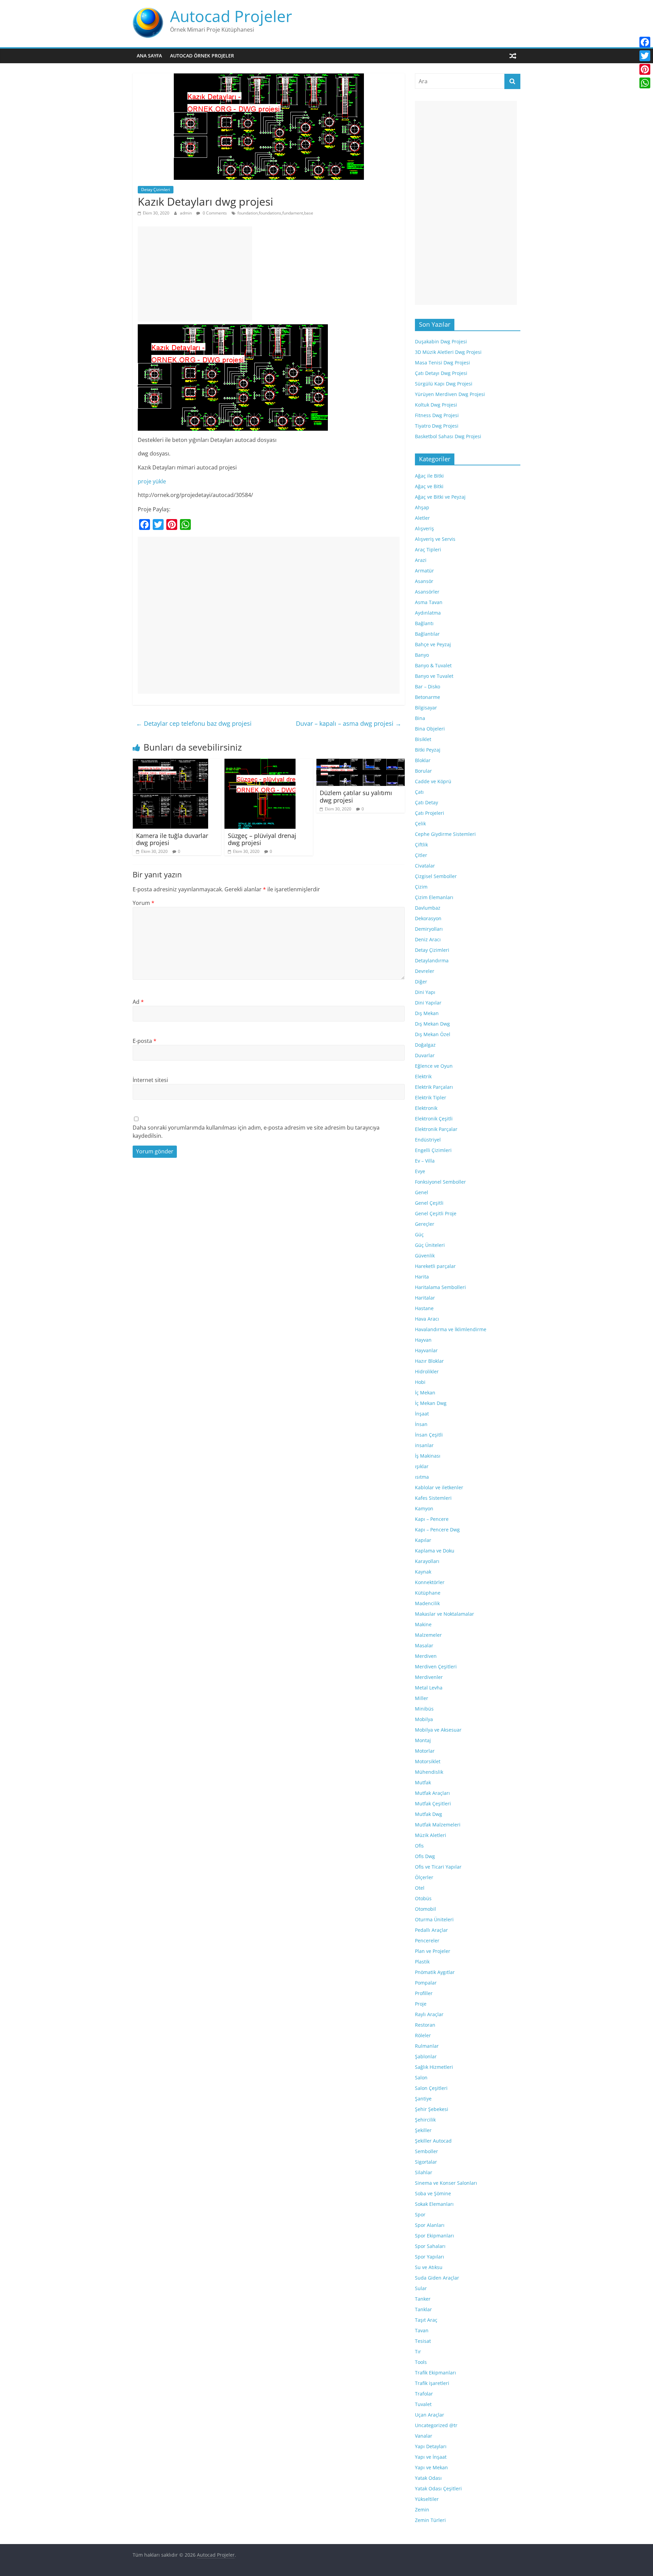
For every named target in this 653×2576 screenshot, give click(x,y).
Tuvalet (423, 2404)
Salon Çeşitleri (431, 2088)
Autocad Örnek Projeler (202, 56)
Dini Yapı (425, 992)
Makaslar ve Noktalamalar (445, 1614)
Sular (421, 2288)
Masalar (424, 1645)
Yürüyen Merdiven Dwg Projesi (450, 394)
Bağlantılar (427, 634)
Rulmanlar (427, 2046)
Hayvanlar (426, 1350)
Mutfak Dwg (429, 1814)
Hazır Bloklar (429, 1361)
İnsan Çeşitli (429, 1435)
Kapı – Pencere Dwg (437, 1530)
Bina (420, 718)
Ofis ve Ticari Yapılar (438, 1867)
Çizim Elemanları (434, 897)
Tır (418, 2351)
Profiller (424, 1993)
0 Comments (214, 213)
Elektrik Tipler (431, 1097)
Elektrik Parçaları (434, 1087)
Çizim (421, 887)
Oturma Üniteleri (434, 1919)
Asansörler (427, 592)
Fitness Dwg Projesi (437, 415)
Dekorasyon (428, 918)
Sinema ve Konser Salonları (446, 2183)
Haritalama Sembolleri (440, 1287)
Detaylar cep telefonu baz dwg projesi (194, 723)
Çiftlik (421, 845)
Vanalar (424, 2436)
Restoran (425, 2025)
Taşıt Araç (426, 2320)
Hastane (424, 1308)
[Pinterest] (645, 69)
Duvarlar (425, 1055)
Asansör (424, 581)
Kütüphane (428, 1593)
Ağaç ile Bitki (429, 476)
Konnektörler (430, 1582)
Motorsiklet (428, 1761)
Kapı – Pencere (432, 1519)
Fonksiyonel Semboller (440, 1182)
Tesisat (423, 2341)
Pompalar (426, 1983)
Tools (421, 2362)
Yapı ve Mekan (431, 2467)
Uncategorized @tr (436, 2425)
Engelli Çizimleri (433, 1150)
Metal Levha (429, 1688)
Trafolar (424, 2394)
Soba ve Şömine (433, 2193)
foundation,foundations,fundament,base (275, 213)
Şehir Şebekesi (432, 2109)
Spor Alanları (430, 2225)
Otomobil (425, 1909)
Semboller (426, 2151)
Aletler (422, 518)
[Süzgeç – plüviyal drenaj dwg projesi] (260, 763)
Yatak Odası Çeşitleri (438, 2488)
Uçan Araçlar (430, 2415)
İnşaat (422, 1414)
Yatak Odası (428, 2478)
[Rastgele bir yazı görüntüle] (513, 56)
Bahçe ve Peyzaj (433, 644)
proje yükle (152, 481)
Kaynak (423, 1572)
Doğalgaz (425, 1045)
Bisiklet (423, 739)
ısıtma (422, 1477)
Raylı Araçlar (429, 2014)
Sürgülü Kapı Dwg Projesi (444, 384)
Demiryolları (429, 929)
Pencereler (427, 1940)
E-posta (145, 1041)
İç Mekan (425, 1393)
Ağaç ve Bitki (429, 486)
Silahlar (424, 2172)
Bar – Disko (428, 686)
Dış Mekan (427, 1013)
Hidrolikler (427, 1371)
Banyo (422, 655)
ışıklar (422, 1466)
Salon (421, 2077)
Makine (423, 1624)
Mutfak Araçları (432, 1793)
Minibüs (424, 1709)
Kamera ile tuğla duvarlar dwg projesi (172, 839)
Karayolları (427, 1561)
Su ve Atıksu (429, 2267)
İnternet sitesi (150, 1080)
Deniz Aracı (428, 939)
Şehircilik (425, 2120)
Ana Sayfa (149, 56)
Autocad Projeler (231, 16)
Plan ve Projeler (433, 1951)
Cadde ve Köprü (433, 781)
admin (186, 213)
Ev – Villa (425, 1161)
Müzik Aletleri (431, 1835)
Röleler (423, 2035)
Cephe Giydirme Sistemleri (445, 834)
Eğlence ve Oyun (434, 1066)
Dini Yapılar (428, 1003)
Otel (420, 1888)
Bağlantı (424, 623)
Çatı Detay (426, 802)
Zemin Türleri (430, 2520)
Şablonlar (426, 2056)
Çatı (419, 792)
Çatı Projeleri (430, 813)
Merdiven (426, 1656)
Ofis (419, 1846)
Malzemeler (428, 1635)
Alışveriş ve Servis (435, 539)
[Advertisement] (195, 274)
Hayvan (423, 1340)
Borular (423, 771)
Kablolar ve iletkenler (439, 1487)
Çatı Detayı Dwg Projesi (441, 373)
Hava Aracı (427, 1319)
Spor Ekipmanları (434, 2236)
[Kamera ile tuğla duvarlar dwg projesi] (170, 763)
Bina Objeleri (430, 729)
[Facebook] (645, 42)
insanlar (424, 1445)
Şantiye (423, 2099)
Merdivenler (429, 1677)
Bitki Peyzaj (428, 750)
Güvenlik (425, 1256)
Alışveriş (424, 528)
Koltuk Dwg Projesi (436, 405)
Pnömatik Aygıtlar (435, 1972)
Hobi (420, 1382)
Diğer (421, 982)
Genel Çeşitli (429, 1203)
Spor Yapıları (430, 2257)
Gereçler (425, 1224)
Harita (422, 1277)
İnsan (421, 1424)
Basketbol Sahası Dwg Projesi (448, 436)
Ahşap (422, 507)
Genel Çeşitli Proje (436, 1213)
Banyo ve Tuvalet (434, 676)
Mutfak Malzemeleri (438, 1825)
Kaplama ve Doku (435, 1551)
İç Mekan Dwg (431, 1403)
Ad (138, 1002)
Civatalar (425, 866)
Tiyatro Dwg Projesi (437, 426)
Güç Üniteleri (430, 1245)
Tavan (422, 2330)
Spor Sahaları (430, 2246)
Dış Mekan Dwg (432, 1024)
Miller (422, 1698)
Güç (419, 1234)
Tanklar (423, 2309)
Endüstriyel (428, 1140)
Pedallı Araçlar (431, 1930)
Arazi (421, 560)
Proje (421, 2004)
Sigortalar (426, 2162)
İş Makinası (428, 1456)
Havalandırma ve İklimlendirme (451, 1329)
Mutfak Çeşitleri (433, 1804)
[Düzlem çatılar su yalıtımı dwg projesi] (361, 763)
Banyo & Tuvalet (433, 665)
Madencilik (427, 1603)
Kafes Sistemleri (433, 1498)
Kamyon (424, 1508)
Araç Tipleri (428, 549)
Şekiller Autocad (433, 2141)
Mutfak (423, 1782)
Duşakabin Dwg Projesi (441, 341)
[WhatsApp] (645, 83)
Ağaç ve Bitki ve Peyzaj (440, 497)
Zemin (422, 2510)
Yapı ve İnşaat (431, 2457)
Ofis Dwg (425, 1856)
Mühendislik (429, 1772)
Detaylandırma (432, 960)
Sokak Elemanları (434, 2204)
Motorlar (425, 1751)
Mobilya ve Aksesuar (438, 1730)
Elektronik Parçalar (436, 1129)
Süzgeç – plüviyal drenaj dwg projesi (262, 839)
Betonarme (428, 697)
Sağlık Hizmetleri (434, 2067)
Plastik (422, 1962)
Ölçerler (424, 1877)
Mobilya (424, 1719)
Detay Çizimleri (156, 190)
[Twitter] (645, 56)
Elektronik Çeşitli (434, 1119)
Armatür (424, 571)
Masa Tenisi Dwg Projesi (442, 363)
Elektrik (423, 1076)
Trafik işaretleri (432, 2383)
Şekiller (423, 2130)
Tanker (423, 2299)
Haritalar (425, 1298)
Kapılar (423, 1540)
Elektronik (426, 1108)
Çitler (421, 855)
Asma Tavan (429, 602)
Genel (422, 1192)
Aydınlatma (428, 613)
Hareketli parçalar (435, 1266)
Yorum (144, 903)
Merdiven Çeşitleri (436, 1667)
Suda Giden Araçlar (437, 2278)
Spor (420, 2214)
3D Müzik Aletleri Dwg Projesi (448, 352)
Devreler (425, 971)
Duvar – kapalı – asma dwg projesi (349, 723)
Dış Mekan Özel (433, 1034)
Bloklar (423, 760)
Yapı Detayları (431, 2446)
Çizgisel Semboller (436, 876)
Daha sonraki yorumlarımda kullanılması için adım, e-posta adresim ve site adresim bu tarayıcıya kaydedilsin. (256, 1132)
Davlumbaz (428, 908)
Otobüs (423, 1898)
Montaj (423, 1740)
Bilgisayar (426, 708)
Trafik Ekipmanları (436, 2373)
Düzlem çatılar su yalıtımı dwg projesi (356, 796)
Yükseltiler (427, 2499)
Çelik (420, 823)
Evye (420, 1171)
